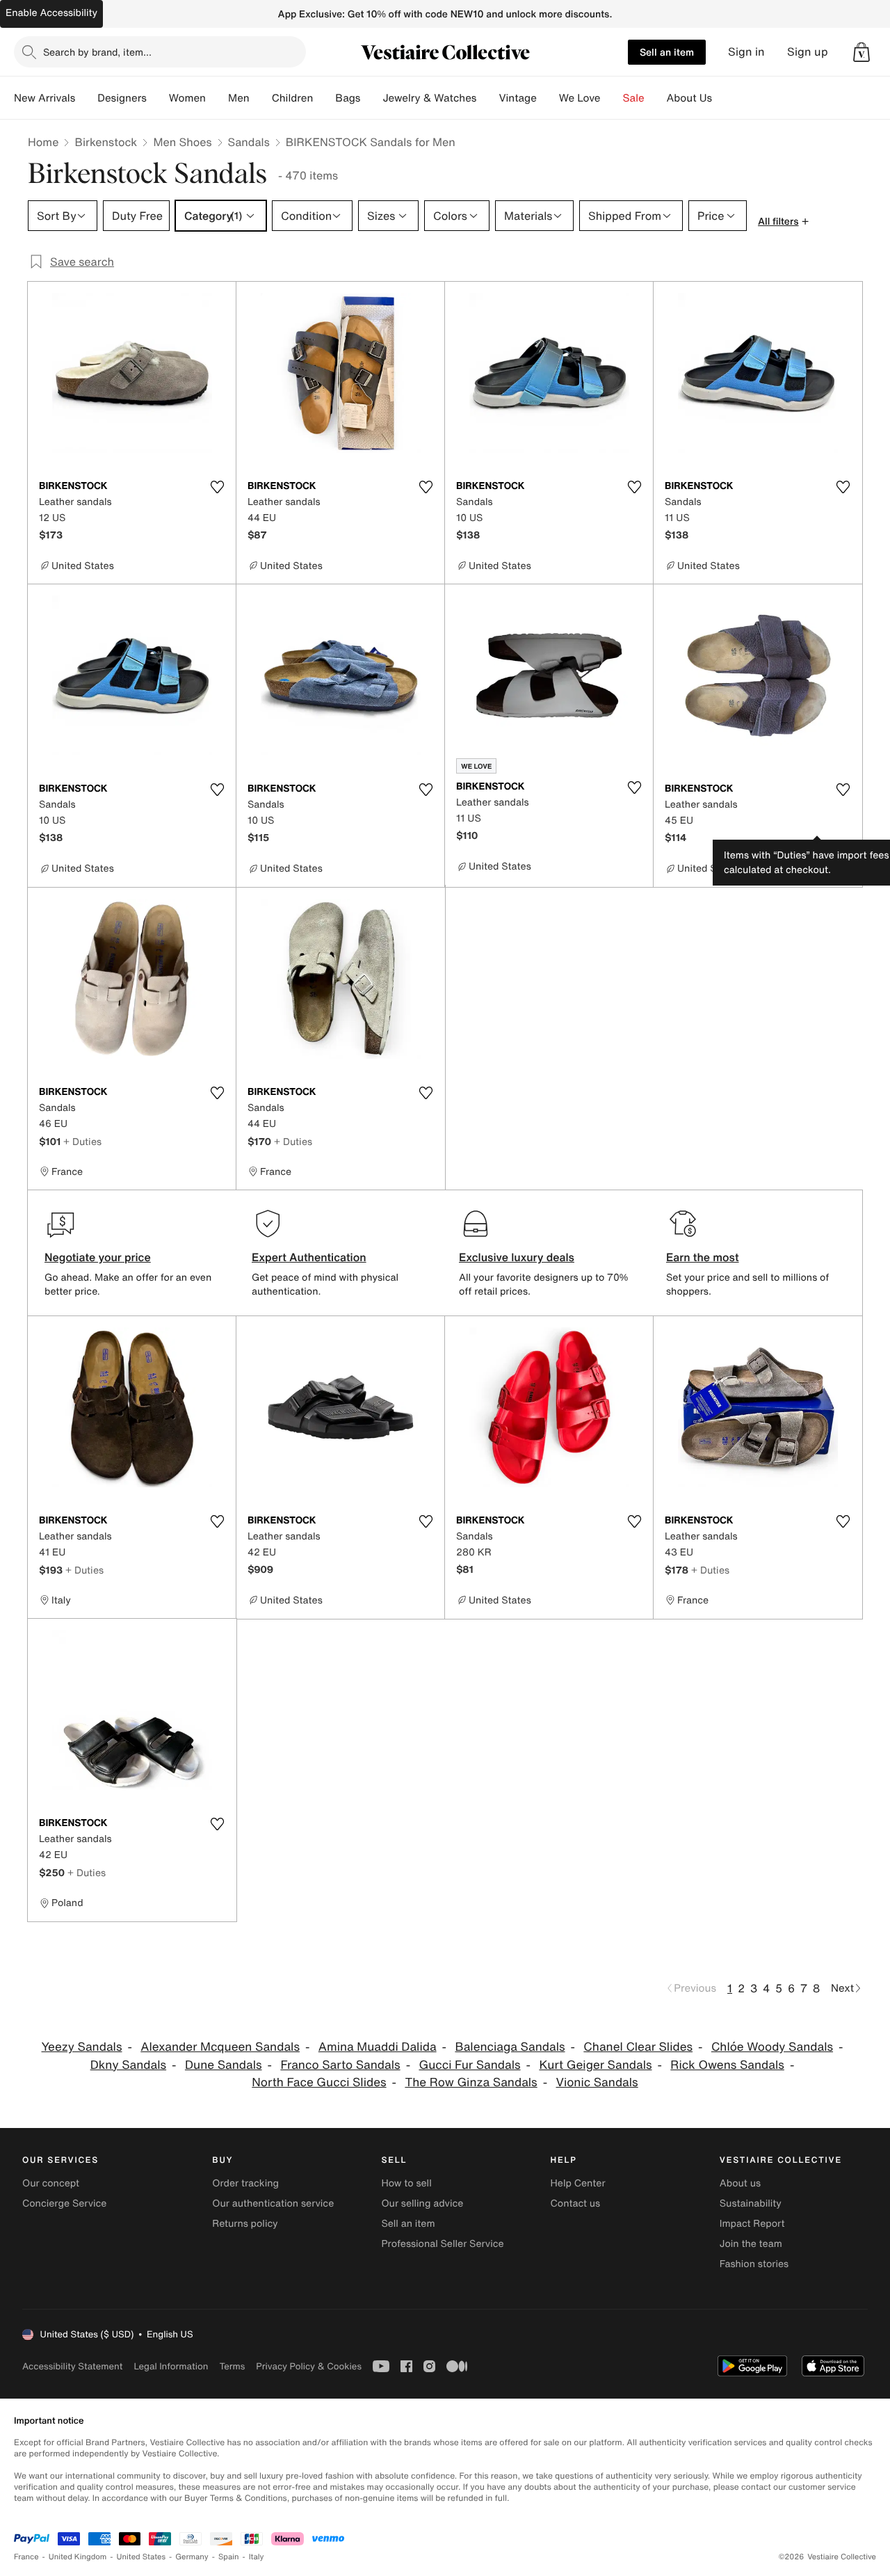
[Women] (217, 98)
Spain (229, 2557)
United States (141, 2557)
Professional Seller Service (442, 2244)
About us (740, 2183)
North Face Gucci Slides (319, 2082)
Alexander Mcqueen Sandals (220, 2047)
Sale (634, 98)
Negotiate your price (98, 1257)
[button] (861, 52)
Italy (257, 2557)
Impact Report (752, 2224)
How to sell (406, 2183)
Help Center (578, 2183)
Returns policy (245, 2224)
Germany (192, 2557)
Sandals (249, 142)
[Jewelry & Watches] (487, 98)
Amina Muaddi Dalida (378, 2047)
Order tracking (245, 2183)
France (26, 2557)
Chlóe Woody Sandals (772, 2047)
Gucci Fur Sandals (469, 2065)
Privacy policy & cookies (309, 2366)
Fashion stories (754, 2264)
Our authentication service (273, 2203)
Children (293, 98)
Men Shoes (182, 142)
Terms (232, 2366)
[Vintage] (548, 98)
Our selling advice (422, 2203)
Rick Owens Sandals (727, 2065)
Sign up (808, 52)
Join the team (751, 2244)
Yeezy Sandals (82, 2047)
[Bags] (371, 98)
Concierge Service (64, 2203)
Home (43, 142)
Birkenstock (106, 142)
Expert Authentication (309, 1257)
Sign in (746, 52)
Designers (122, 98)
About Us (689, 98)
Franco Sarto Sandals (340, 2065)
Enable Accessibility (51, 13)
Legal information (171, 2366)
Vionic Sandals (597, 2082)
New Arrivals (44, 98)
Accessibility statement (72, 2366)
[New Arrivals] (86, 98)
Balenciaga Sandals (510, 2047)
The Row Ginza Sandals (471, 2082)
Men (239, 98)
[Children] (324, 98)
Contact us (576, 2203)
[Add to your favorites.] (217, 487)
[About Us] (723, 98)
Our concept (51, 2183)
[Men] (261, 98)
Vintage (517, 98)
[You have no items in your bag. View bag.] (861, 52)
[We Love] (612, 98)
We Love (580, 98)
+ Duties (82, 1141)
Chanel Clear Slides (638, 2047)
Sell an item (667, 52)
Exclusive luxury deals (517, 1257)
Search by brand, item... (97, 52)
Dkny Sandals (128, 2065)
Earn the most (703, 1257)
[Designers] (158, 98)
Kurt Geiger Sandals (595, 2065)
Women (187, 98)
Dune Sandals (224, 2065)
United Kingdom (78, 2557)
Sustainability (751, 2203)
